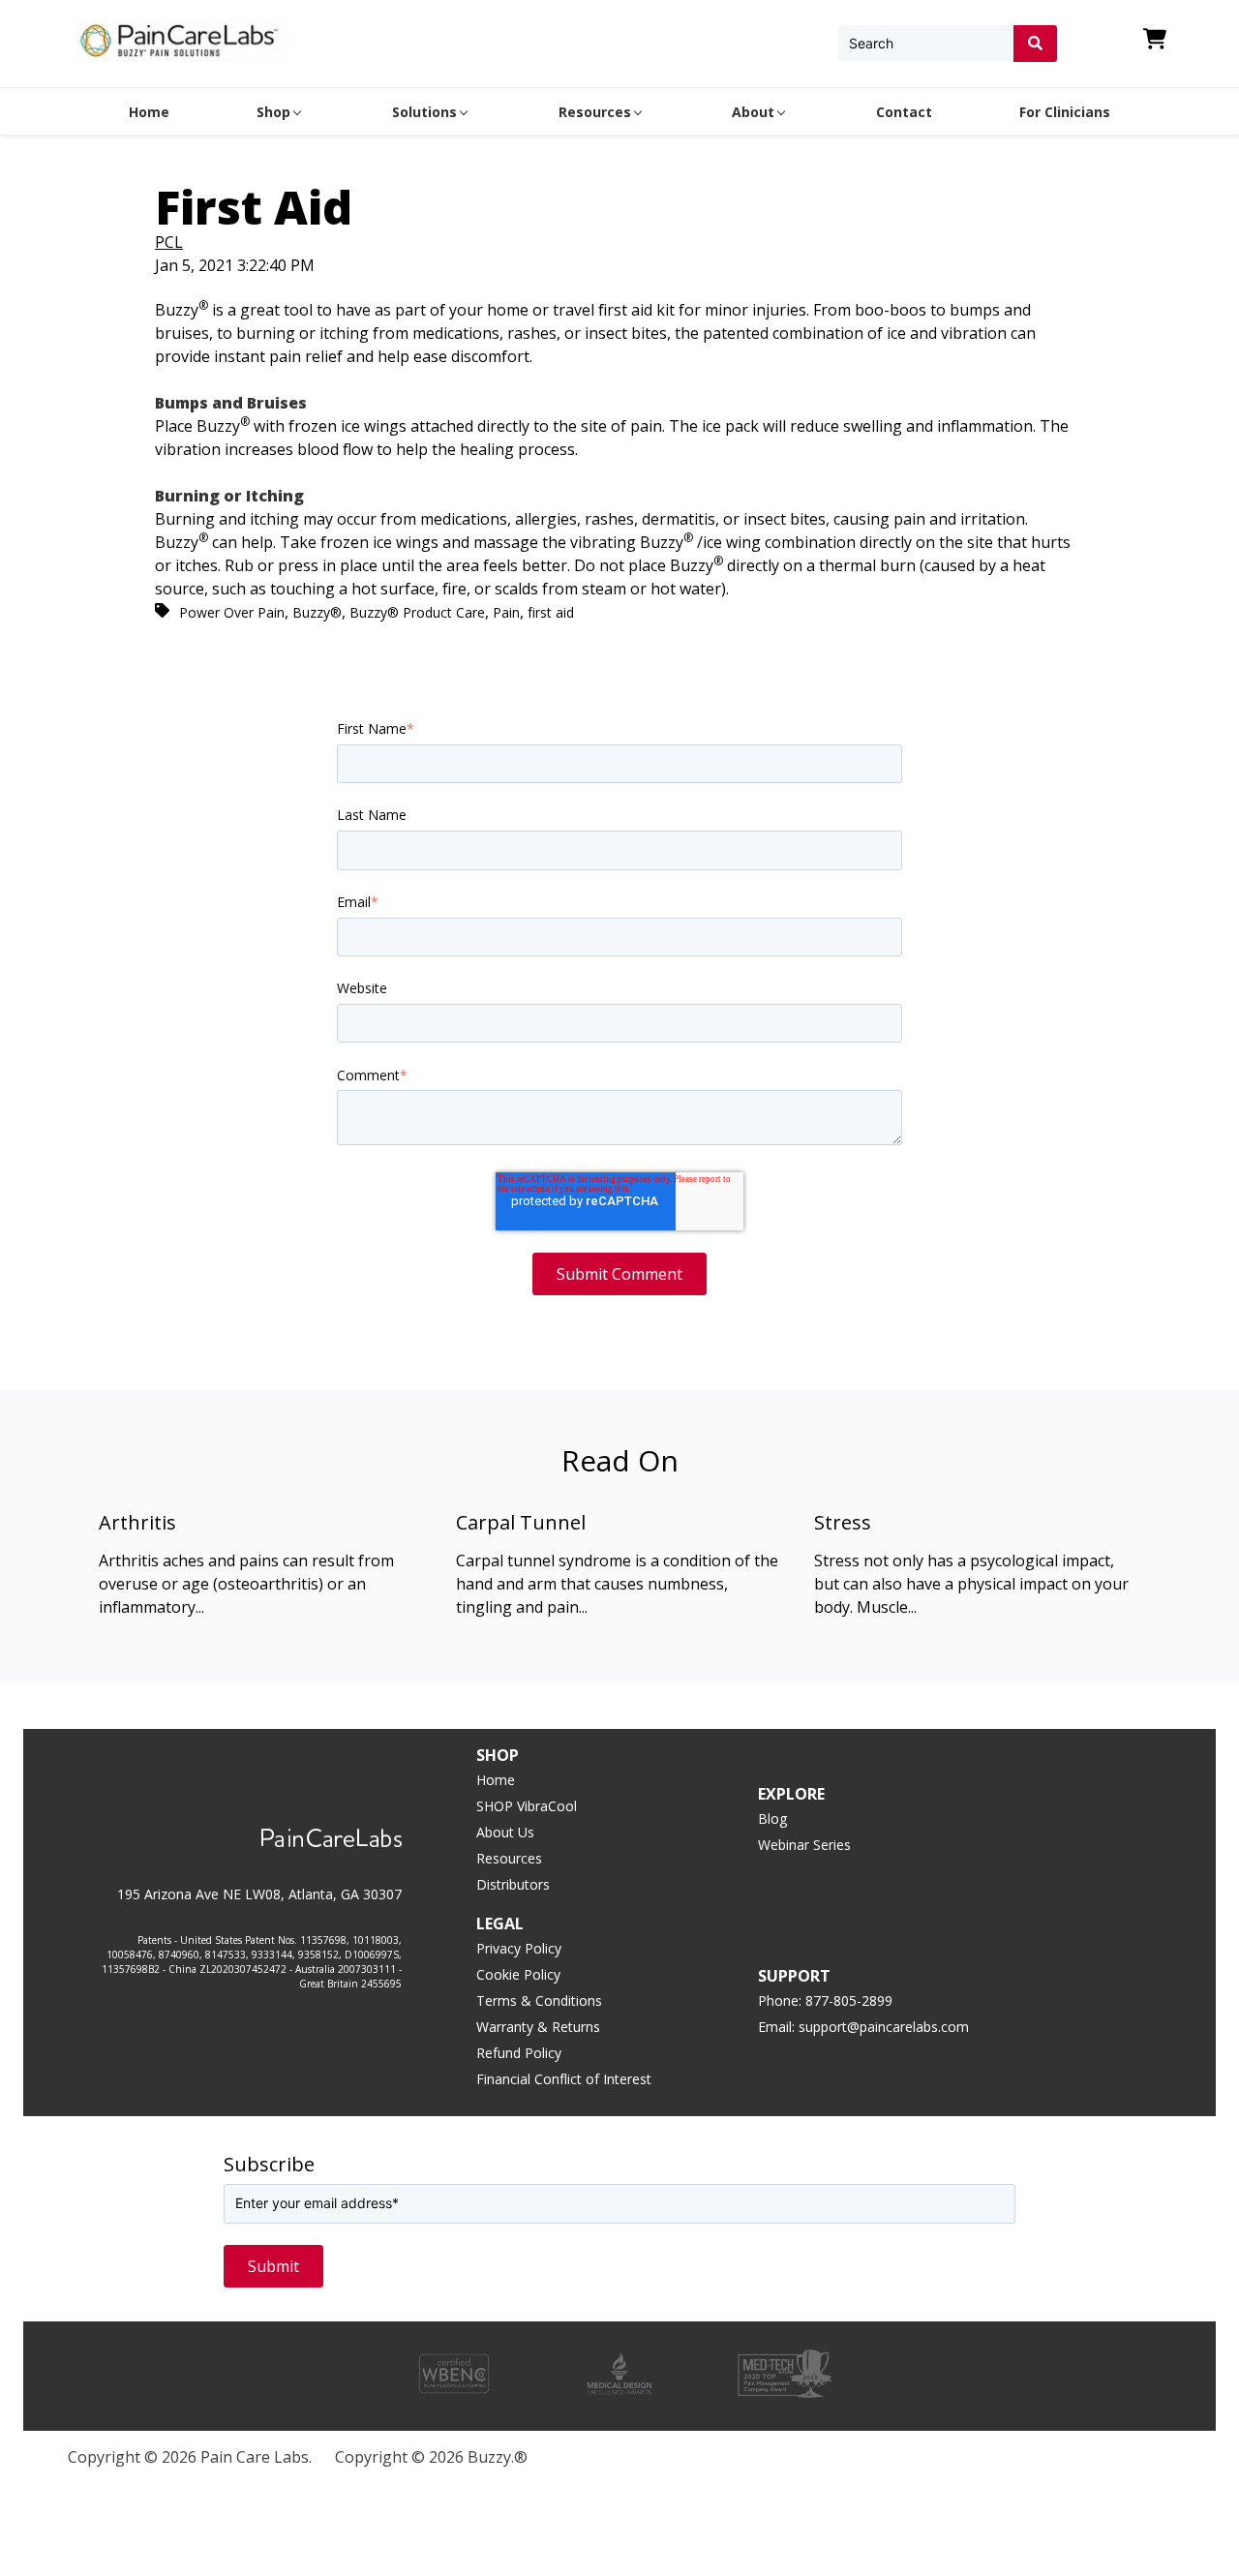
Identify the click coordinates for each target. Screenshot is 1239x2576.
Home (496, 1780)
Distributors (513, 1884)
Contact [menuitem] (904, 112)
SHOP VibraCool (527, 1806)
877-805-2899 (849, 2000)
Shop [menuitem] (273, 112)
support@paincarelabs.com (884, 2027)
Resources (509, 1858)
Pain (506, 612)
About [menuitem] (753, 112)
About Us (505, 1832)
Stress (843, 1522)
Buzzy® (317, 612)
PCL (169, 242)
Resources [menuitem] (595, 112)
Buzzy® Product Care (417, 612)
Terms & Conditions (539, 2000)
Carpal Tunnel (521, 1522)
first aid (551, 612)
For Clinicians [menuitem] (1065, 112)
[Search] (1035, 44)
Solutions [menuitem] (424, 112)
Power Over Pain (232, 612)
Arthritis (137, 1522)
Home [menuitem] (149, 112)
